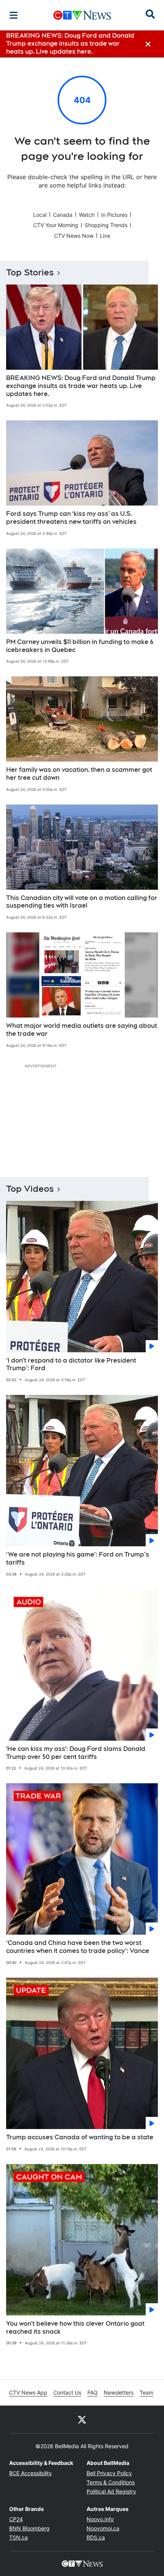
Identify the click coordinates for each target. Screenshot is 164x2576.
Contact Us (67, 2392)
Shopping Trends (106, 225)
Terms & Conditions (111, 2482)
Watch (87, 215)
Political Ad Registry (111, 2491)
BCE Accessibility (31, 2473)
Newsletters (119, 2392)
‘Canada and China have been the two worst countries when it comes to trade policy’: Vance (78, 1947)
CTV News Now (74, 236)
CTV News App (28, 2392)
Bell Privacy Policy (109, 2473)
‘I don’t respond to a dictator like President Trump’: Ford (71, 1364)
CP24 (16, 2519)
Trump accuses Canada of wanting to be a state (80, 2137)
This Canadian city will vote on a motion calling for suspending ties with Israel (82, 902)
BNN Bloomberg (29, 2528)
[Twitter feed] (82, 2419)
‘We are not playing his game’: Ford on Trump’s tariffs (78, 1558)
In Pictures (114, 215)
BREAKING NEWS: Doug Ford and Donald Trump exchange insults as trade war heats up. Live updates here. (81, 386)
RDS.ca (96, 2537)
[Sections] (14, 15)
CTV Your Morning (56, 225)
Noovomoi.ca (103, 2528)
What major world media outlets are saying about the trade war (82, 1030)
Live (105, 236)
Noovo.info (100, 2519)
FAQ (92, 2392)
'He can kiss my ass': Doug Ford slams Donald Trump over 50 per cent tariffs (76, 1753)
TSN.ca (18, 2537)
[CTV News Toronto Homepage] (82, 15)
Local (40, 215)
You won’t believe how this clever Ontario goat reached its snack (75, 2328)
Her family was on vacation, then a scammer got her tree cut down (79, 774)
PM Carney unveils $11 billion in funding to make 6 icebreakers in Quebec (80, 646)
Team (146, 2392)
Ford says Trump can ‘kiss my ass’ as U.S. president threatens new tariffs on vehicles (71, 518)
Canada (63, 215)
